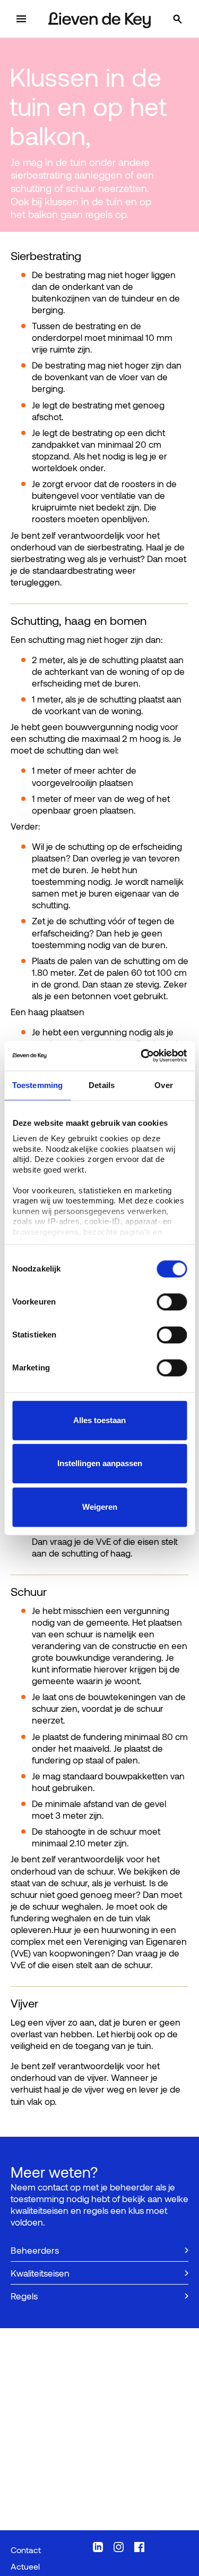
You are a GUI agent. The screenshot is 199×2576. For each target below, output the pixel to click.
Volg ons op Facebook (139, 2547)
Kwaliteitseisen (40, 2273)
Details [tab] (102, 1085)
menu (32, 19)
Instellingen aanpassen (100, 1463)
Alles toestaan (99, 1420)
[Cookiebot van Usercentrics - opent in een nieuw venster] (142, 1056)
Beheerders (35, 2250)
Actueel (25, 2566)
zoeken (188, 19)
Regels (24, 2296)
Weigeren (100, 1507)
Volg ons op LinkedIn (98, 2547)
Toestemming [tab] (37, 1085)
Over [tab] (163, 1085)
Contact (26, 2550)
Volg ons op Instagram (119, 2547)
